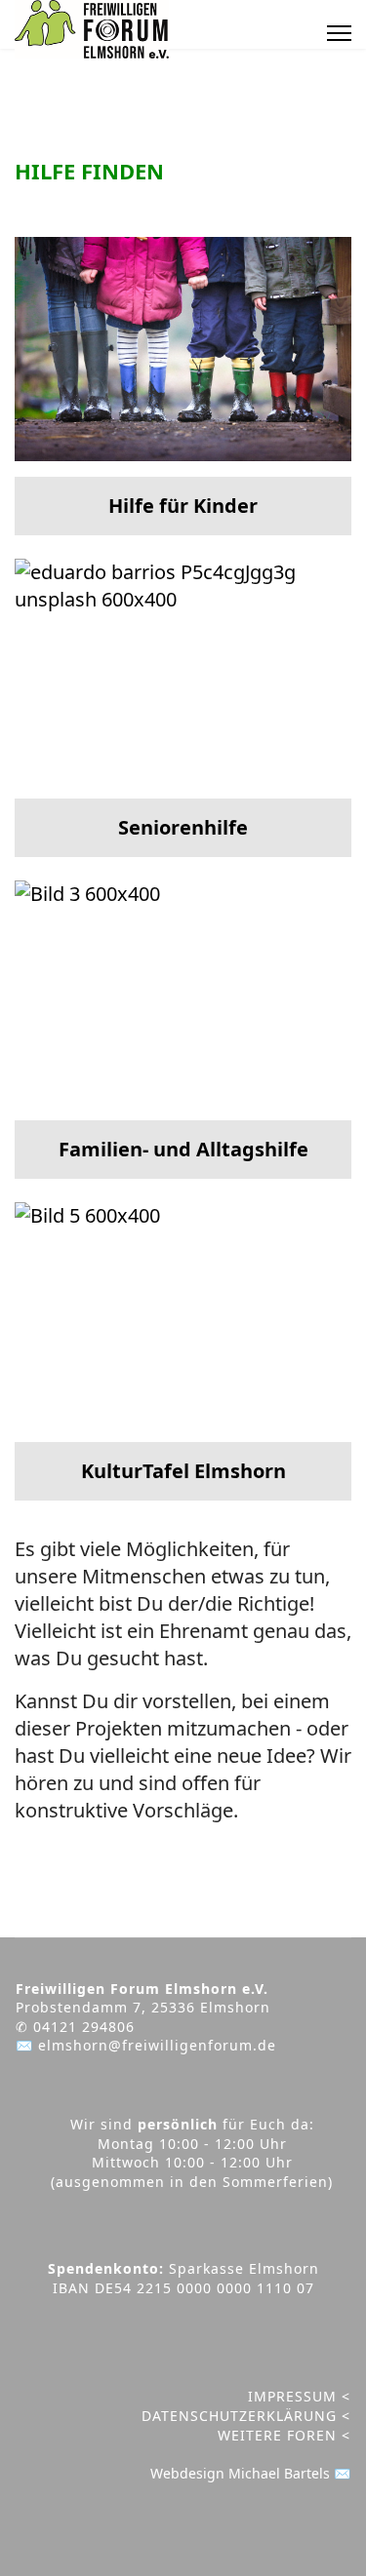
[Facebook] (274, 33)
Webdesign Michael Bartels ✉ (250, 2473)
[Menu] (339, 33)
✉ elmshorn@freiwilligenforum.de (146, 2045)
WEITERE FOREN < (284, 2435)
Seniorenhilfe (183, 827)
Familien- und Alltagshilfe (183, 1149)
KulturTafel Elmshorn (183, 1471)
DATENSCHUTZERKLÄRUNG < (246, 2416)
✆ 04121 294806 (75, 2027)
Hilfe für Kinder (183, 506)
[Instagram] (300, 33)
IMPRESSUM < (299, 2396)
